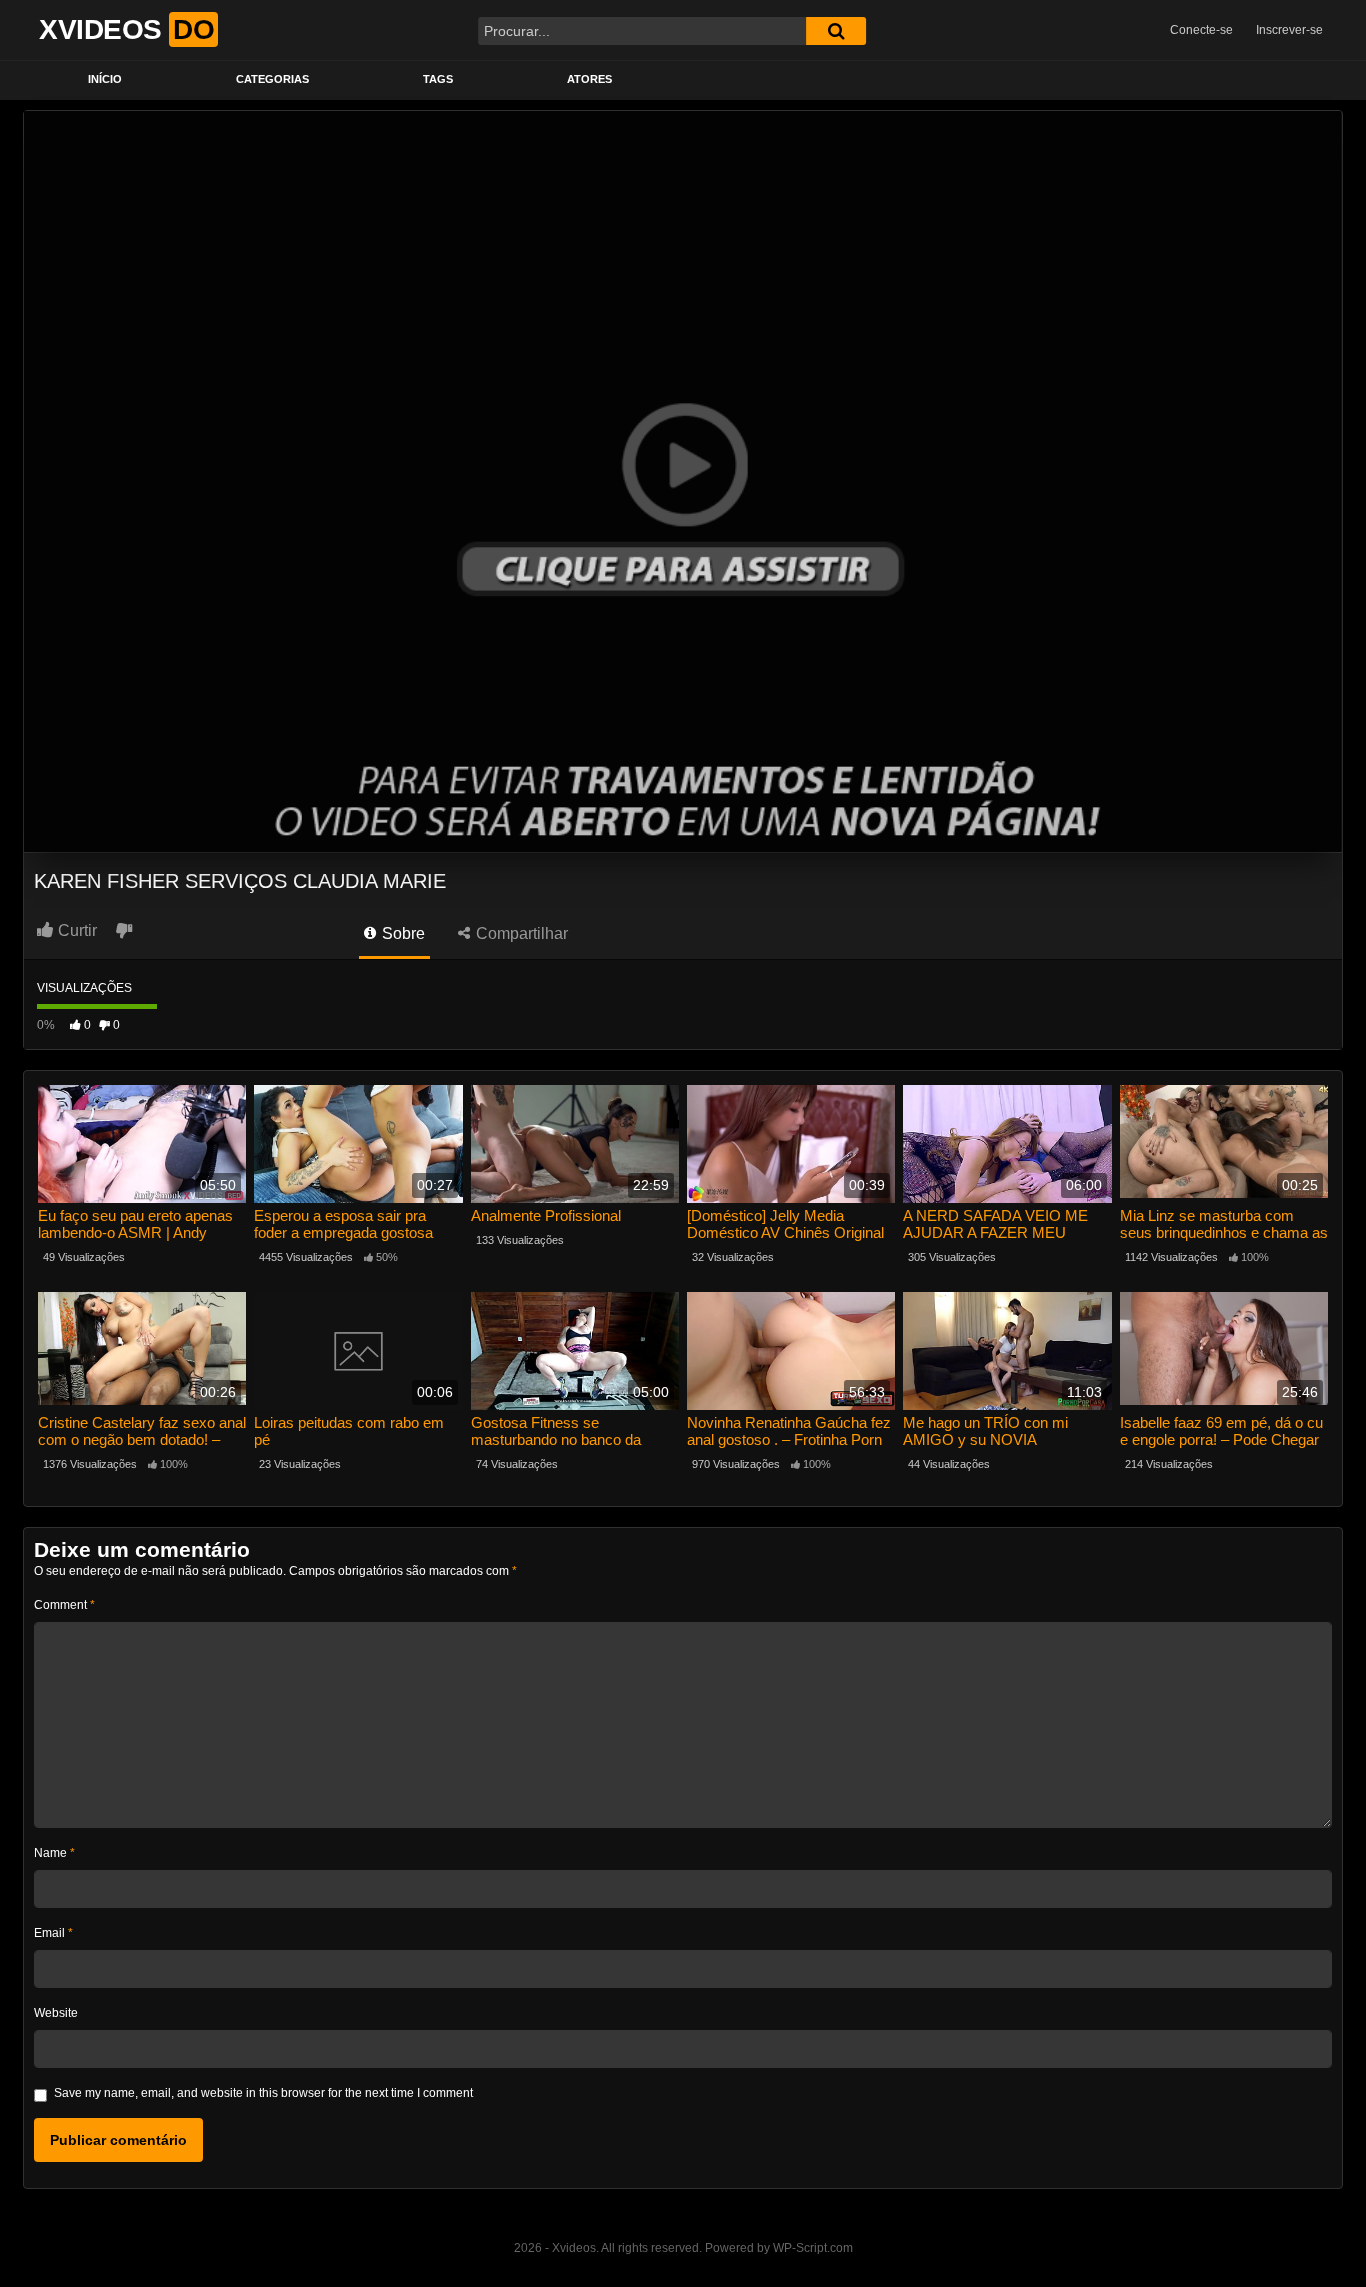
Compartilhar (520, 933)
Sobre (401, 933)
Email (53, 1933)
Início (105, 79)
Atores (589, 79)
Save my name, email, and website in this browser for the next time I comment (263, 2093)
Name (54, 1853)
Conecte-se (1201, 30)
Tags (438, 79)
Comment (64, 1605)
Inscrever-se (1289, 30)
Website (56, 2013)
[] (836, 31)
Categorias (272, 79)
